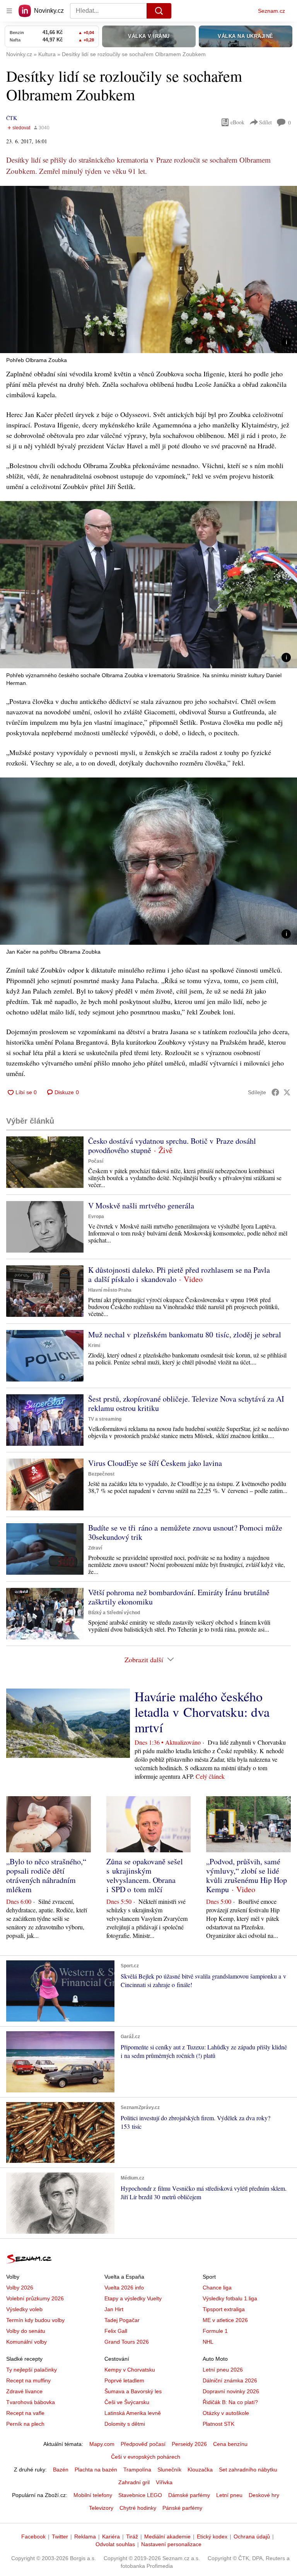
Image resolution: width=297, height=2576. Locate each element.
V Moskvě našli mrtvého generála (141, 1206)
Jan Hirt (114, 2309)
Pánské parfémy (182, 2508)
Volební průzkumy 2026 (35, 2298)
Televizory (101, 2508)
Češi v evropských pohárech (146, 2457)
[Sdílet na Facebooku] (275, 1092)
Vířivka (164, 2482)
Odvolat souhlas (115, 2544)
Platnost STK (218, 2424)
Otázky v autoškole (226, 2413)
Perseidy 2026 (189, 2444)
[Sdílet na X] (287, 1092)
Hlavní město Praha (110, 1290)
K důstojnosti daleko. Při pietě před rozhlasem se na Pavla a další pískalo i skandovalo (179, 1274)
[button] (148, 269)
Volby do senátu (26, 2331)
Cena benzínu (230, 2444)
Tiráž (132, 2537)
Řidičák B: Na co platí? (230, 2402)
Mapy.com (102, 2444)
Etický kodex (212, 2537)
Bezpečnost (101, 1474)
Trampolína (137, 2470)
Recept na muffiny (28, 2380)
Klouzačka (200, 2470)
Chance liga (217, 2288)
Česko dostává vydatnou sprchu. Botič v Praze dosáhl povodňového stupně (172, 1146)
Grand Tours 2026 (127, 2342)
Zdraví (95, 1548)
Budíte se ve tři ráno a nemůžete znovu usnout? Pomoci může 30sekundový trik (185, 1532)
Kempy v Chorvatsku (130, 2370)
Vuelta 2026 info (124, 2288)
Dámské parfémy (189, 2495)
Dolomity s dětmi (125, 2424)
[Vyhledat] (159, 11)
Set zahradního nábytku (248, 2470)
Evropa (96, 1217)
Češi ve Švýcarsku (127, 2402)
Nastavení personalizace (171, 2544)
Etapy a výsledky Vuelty (133, 2298)
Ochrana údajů (252, 2537)
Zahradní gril (134, 2482)
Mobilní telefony (93, 2495)
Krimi (94, 1345)
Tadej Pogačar (122, 2320)
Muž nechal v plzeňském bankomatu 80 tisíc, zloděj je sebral (185, 1334)
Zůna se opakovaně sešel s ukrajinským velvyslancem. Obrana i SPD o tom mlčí (145, 1875)
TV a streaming (105, 1419)
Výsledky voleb (24, 2309)
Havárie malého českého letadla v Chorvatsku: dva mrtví (202, 1712)
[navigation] (9, 11)
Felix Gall (116, 2331)
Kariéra (111, 2537)
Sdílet (265, 122)
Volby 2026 (20, 2288)
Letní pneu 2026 (223, 2370)
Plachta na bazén (96, 2470)
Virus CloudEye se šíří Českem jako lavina (155, 1463)
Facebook (33, 2537)
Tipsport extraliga (224, 2309)
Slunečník (169, 2470)
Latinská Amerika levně (133, 2413)
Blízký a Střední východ (114, 1613)
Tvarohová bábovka (31, 2402)
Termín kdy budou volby (35, 2320)
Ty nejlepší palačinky (32, 2370)
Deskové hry (264, 2495)
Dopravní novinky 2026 (231, 2391)
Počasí (96, 1161)
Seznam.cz (271, 11)
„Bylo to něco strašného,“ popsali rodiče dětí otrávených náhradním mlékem (46, 1875)
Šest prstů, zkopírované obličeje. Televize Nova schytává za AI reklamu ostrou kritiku (186, 1403)
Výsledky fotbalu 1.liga (230, 2298)
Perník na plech (25, 2424)
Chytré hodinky (138, 2508)
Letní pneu (229, 2495)
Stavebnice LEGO (140, 2495)
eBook (237, 122)
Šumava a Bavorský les (133, 2391)
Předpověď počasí (143, 2444)
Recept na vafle (25, 2413)
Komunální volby (26, 2342)
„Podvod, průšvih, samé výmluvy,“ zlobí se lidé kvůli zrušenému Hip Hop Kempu (247, 1875)
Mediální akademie (167, 2537)
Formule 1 (215, 2331)
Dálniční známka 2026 (230, 2380)
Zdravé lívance (24, 2391)
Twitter (60, 2537)
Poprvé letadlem (124, 2380)
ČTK (12, 118)
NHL (208, 2342)
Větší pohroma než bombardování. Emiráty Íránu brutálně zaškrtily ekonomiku (179, 1597)
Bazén (61, 2470)
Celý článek (210, 1776)
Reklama (85, 2537)
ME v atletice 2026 (225, 2320)
